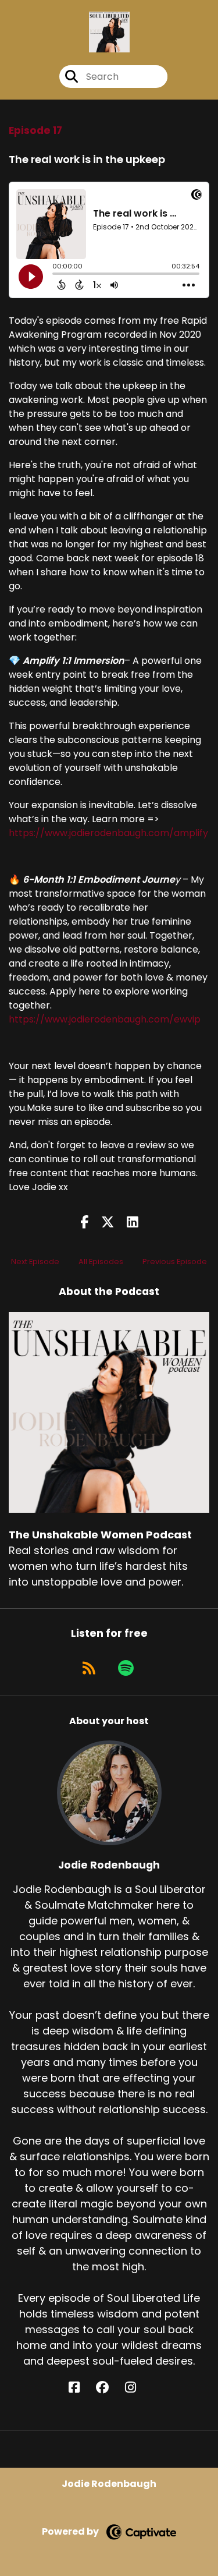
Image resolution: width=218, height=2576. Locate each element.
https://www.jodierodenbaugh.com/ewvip (105, 1019)
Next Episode (35, 1262)
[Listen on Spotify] (126, 1668)
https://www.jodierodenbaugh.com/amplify (108, 833)
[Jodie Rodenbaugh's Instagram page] (137, 2388)
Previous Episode (175, 1262)
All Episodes (101, 1262)
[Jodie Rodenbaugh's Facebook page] (81, 2388)
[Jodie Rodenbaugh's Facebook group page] (109, 2388)
